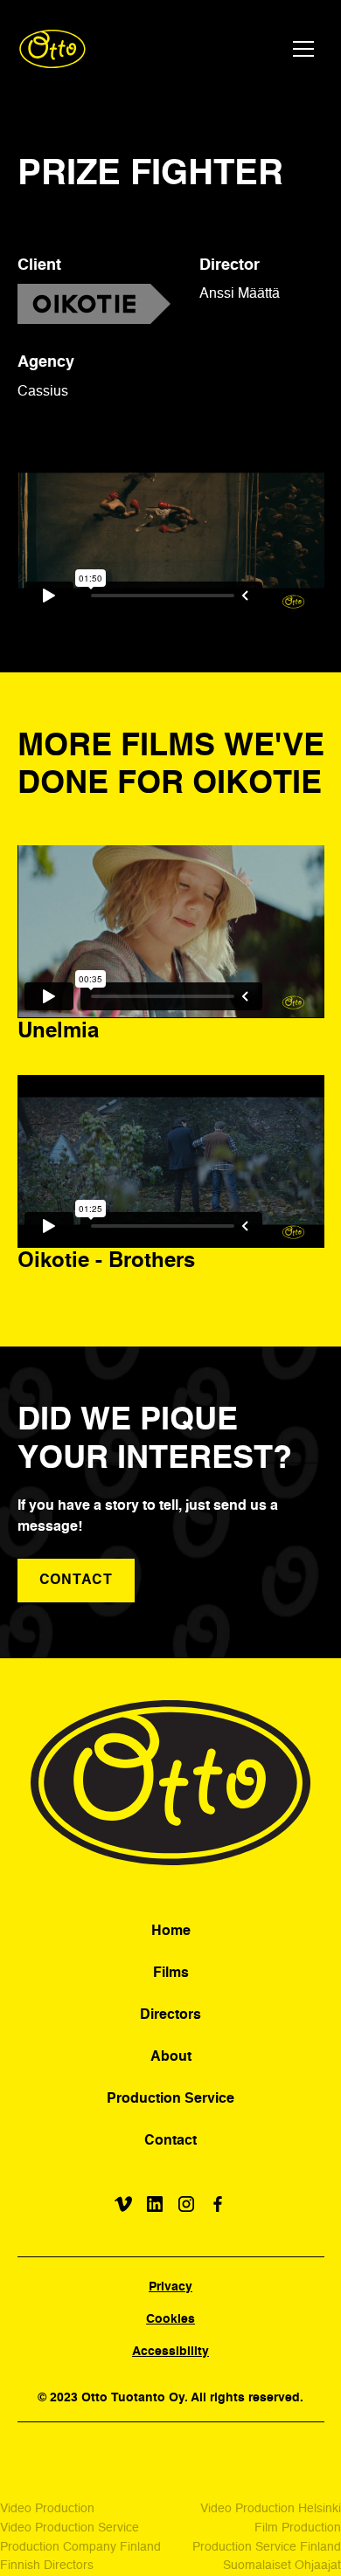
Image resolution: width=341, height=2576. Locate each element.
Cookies (170, 2319)
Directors (170, 2015)
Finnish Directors (47, 2566)
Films (171, 1973)
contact (77, 1581)
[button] (303, 49)
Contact (170, 2141)
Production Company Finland (80, 2547)
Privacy (170, 2287)
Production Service (170, 2099)
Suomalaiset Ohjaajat (282, 2566)
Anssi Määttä (240, 294)
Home (171, 1932)
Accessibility (170, 2352)
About (171, 2057)
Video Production (47, 2509)
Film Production (298, 2528)
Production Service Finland (267, 2547)
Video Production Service (70, 2528)
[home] (53, 49)
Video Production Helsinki (271, 2509)
